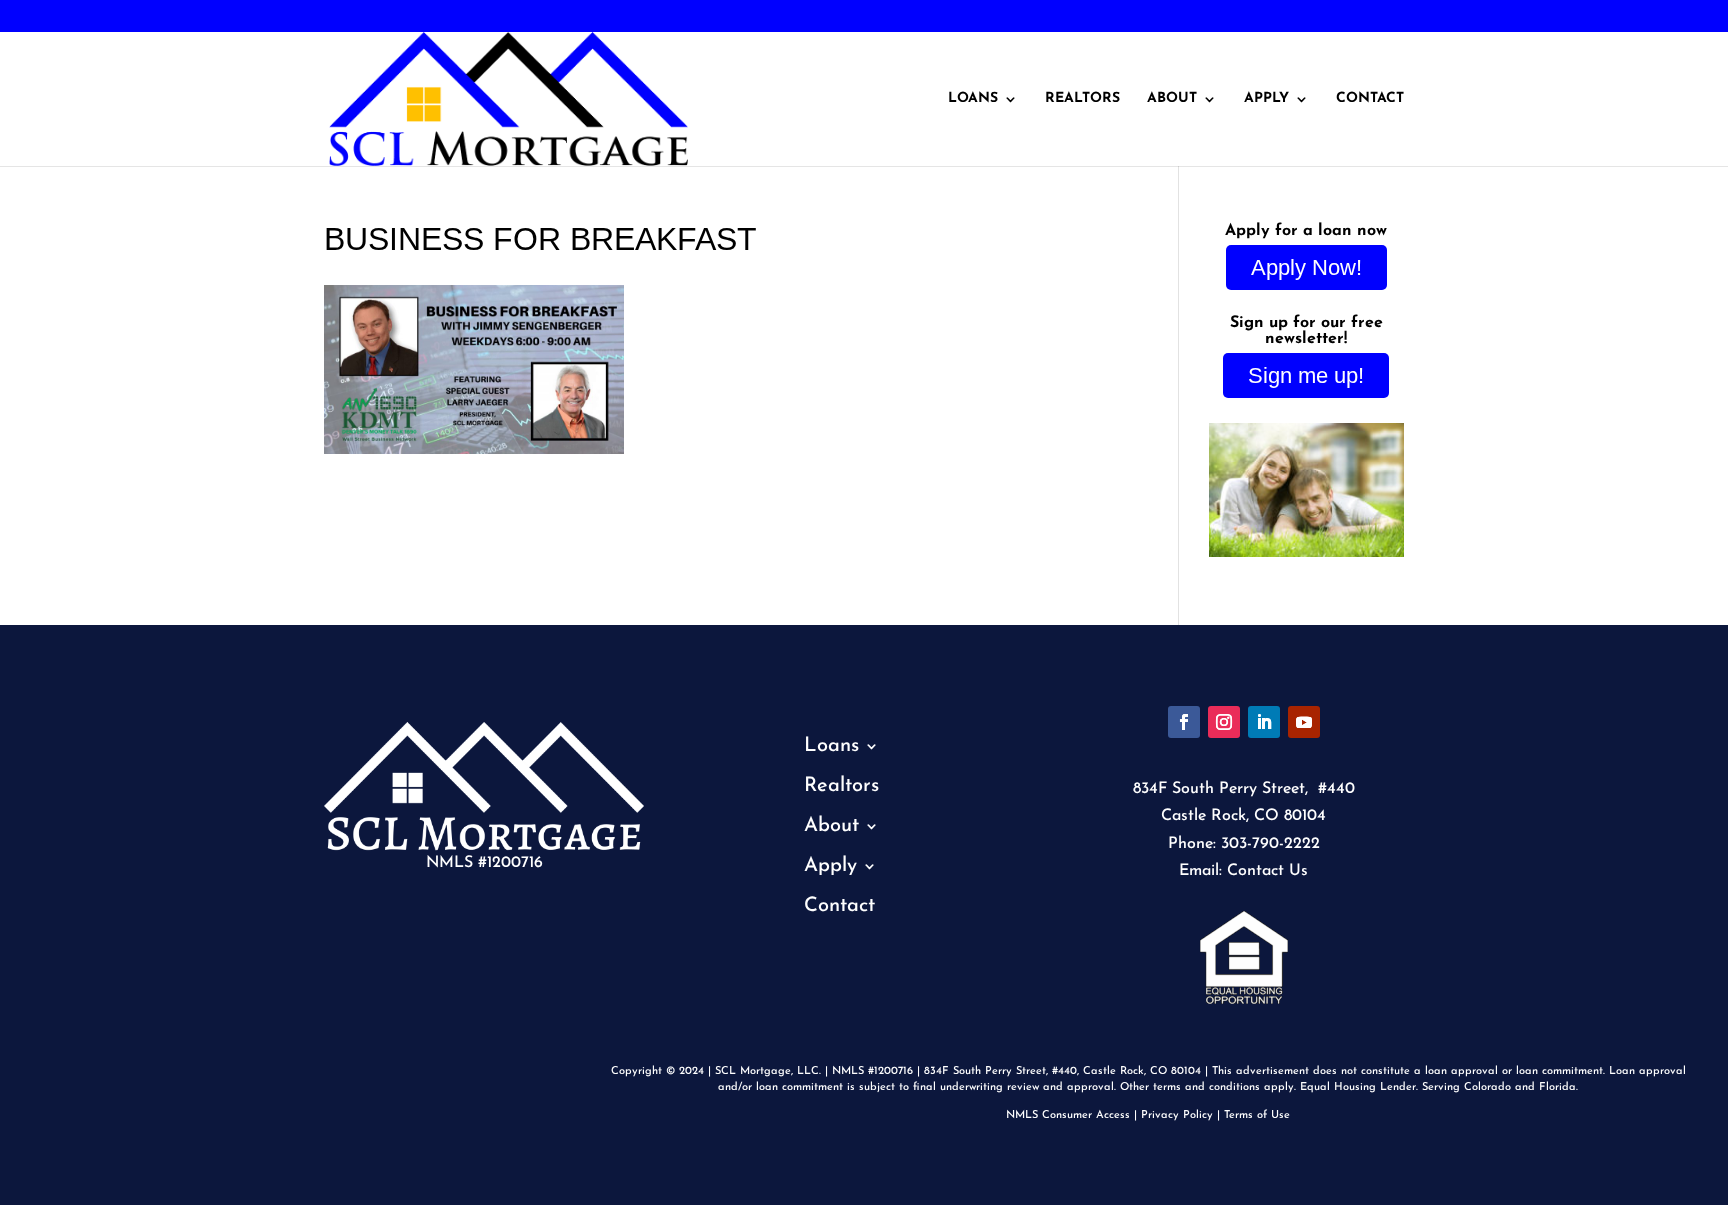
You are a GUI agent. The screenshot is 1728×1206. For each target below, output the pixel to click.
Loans (973, 99)
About (1172, 99)
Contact (1370, 99)
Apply (1266, 99)
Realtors (1082, 99)
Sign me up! (1306, 375)
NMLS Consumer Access (1068, 1115)
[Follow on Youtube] (1304, 722)
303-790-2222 (82, 17)
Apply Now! (1306, 267)
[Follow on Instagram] (1224, 722)
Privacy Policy (1177, 1115)
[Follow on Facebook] (1184, 722)
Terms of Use (1257, 1115)
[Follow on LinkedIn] (1264, 722)
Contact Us (1267, 871)
